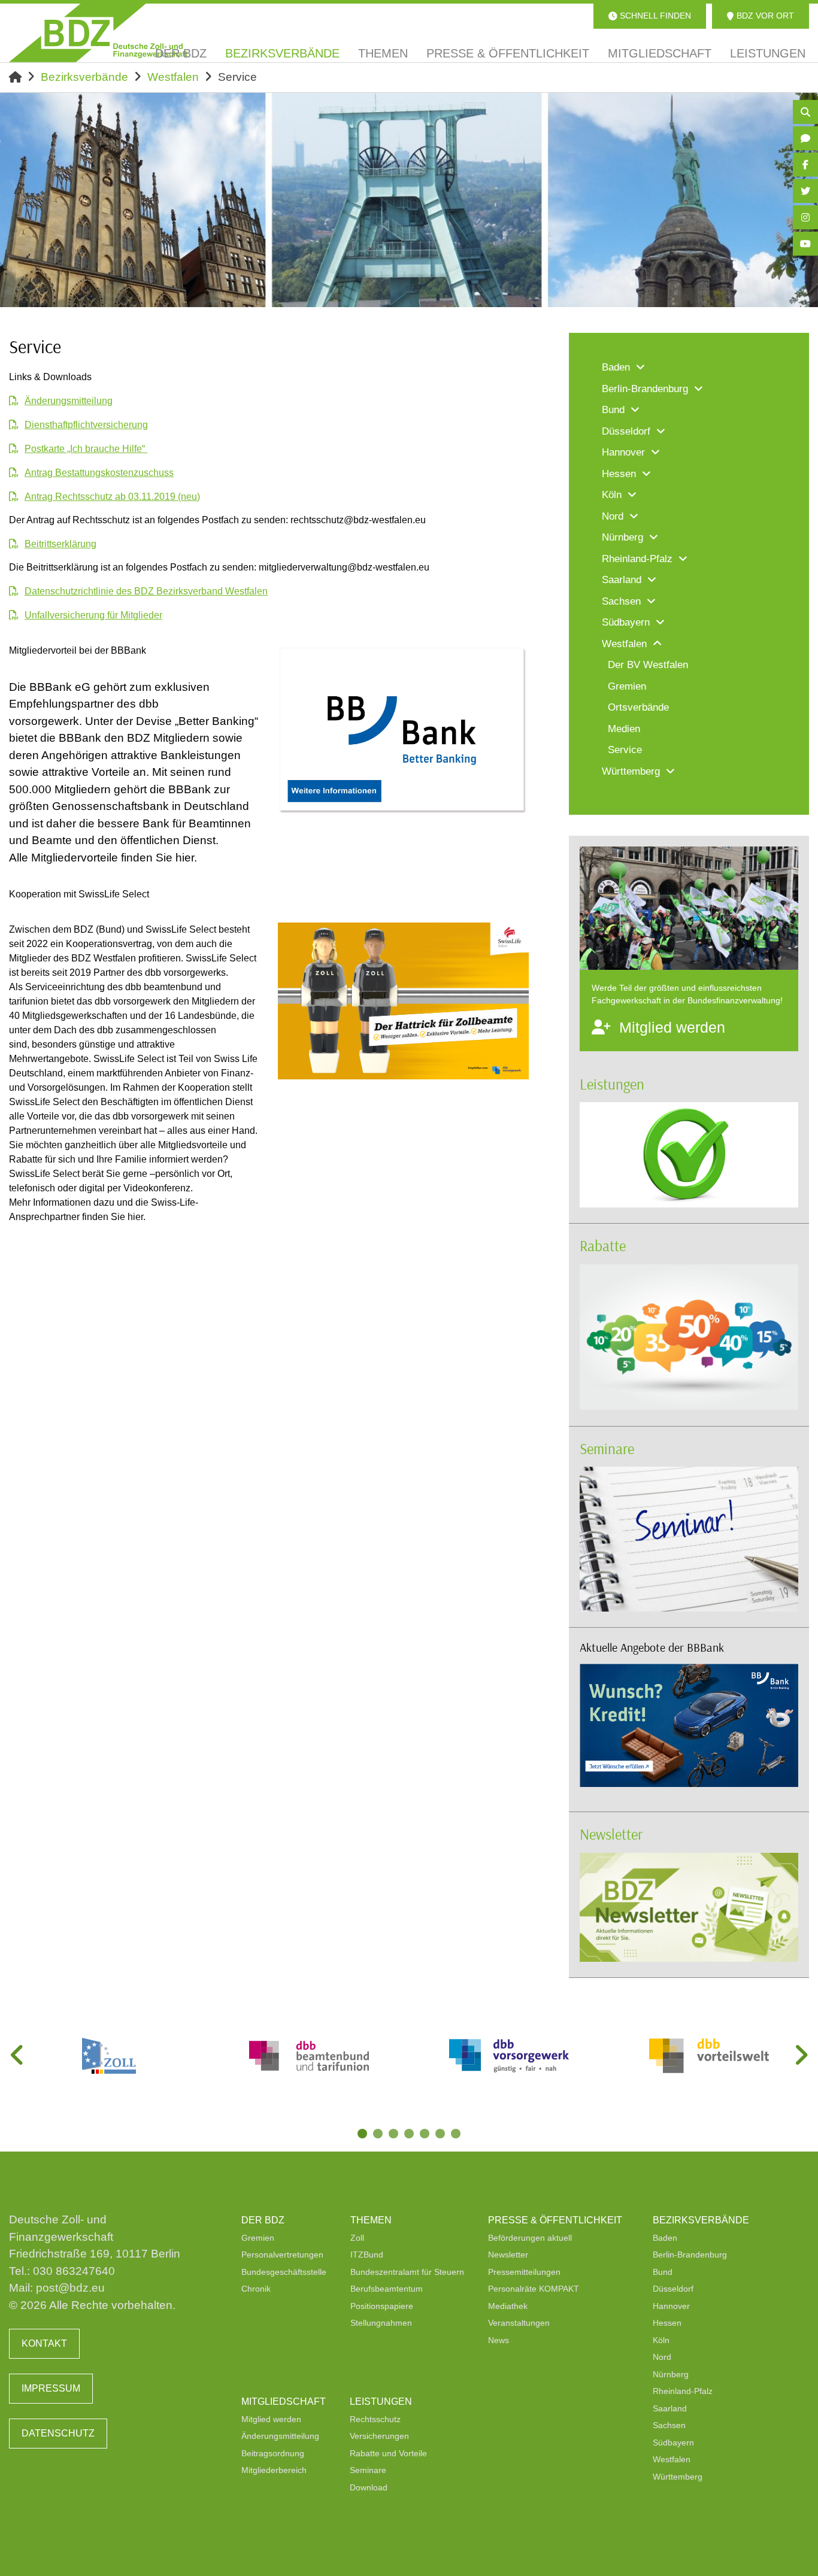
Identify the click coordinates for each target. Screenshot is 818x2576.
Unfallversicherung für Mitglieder (93, 615)
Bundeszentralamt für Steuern (407, 2272)
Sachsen (669, 2425)
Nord (662, 2357)
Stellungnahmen (381, 2323)
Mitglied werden (271, 2419)
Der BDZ (263, 2220)
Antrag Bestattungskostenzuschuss (99, 473)
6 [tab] (441, 2135)
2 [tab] (379, 2135)
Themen (371, 2220)
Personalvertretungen (282, 2255)
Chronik (256, 2289)
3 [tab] (395, 2135)
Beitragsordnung (273, 2453)
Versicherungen (379, 2436)
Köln (661, 2340)
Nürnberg (671, 2374)
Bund (663, 2272)
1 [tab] (363, 2135)
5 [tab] (426, 2135)
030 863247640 (74, 2271)
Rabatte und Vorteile (388, 2453)
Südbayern (673, 2443)
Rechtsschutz (375, 2419)
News (499, 2340)
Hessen (667, 2323)
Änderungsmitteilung (69, 401)
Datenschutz (58, 2433)
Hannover (671, 2306)
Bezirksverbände (84, 77)
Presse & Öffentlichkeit (555, 2220)
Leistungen (612, 1084)
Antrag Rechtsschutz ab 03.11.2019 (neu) (112, 497)
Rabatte (603, 1245)
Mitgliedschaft (284, 2401)
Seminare (607, 1448)
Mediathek (508, 2306)
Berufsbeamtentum (387, 2289)
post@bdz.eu (70, 2288)
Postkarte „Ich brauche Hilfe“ (86, 449)
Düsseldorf (673, 2289)
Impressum (51, 2388)
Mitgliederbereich (274, 2470)
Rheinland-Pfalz (683, 2391)
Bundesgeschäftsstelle (284, 2272)
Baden (665, 2238)
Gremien (258, 2238)
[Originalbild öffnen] (514, 805)
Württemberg (678, 2477)
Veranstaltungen (519, 2323)
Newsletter (611, 1834)
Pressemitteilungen (524, 2272)
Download (369, 2487)
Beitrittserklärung (60, 544)
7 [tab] (457, 2135)
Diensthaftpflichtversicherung (86, 425)
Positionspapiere (382, 2306)
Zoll (357, 2238)
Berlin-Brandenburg (690, 2255)
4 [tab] (410, 2135)
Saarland (670, 2408)
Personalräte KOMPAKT (534, 2289)
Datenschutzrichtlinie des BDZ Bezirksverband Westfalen (146, 591)
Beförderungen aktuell (530, 2238)
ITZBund (367, 2255)
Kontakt (44, 2343)
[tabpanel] (109, 2056)
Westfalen (173, 77)
